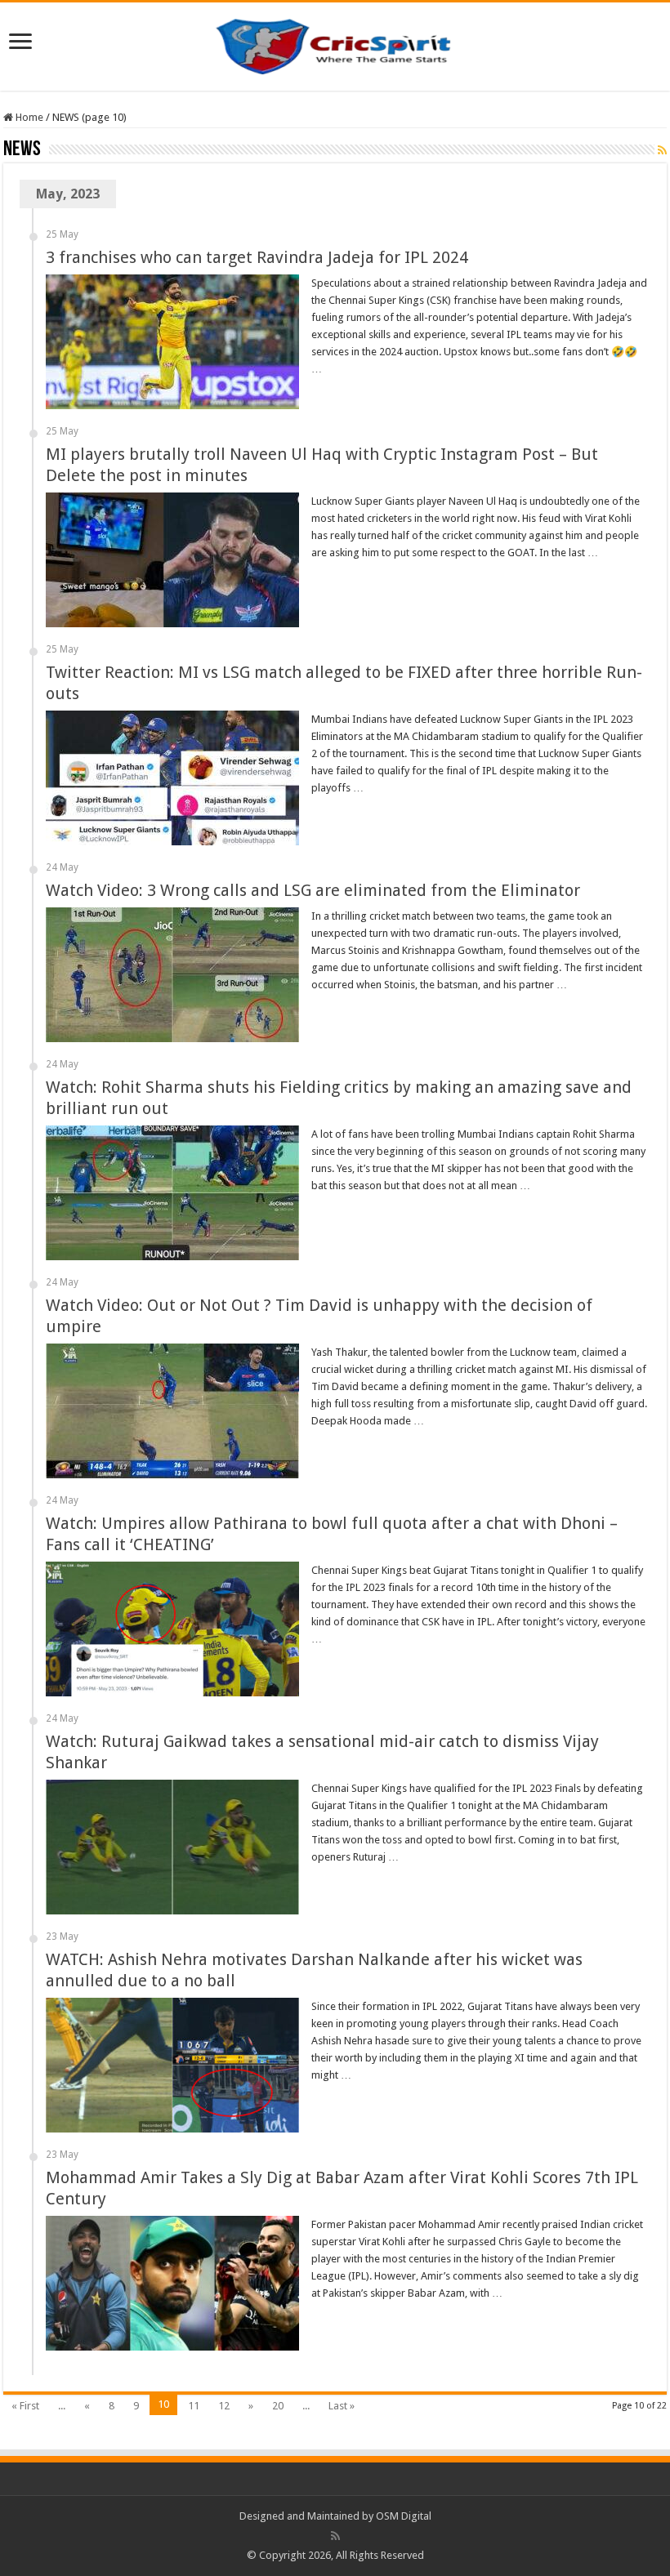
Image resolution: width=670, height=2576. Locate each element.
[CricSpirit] (335, 43)
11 (194, 2406)
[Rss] (335, 2536)
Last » (342, 2406)
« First (25, 2406)
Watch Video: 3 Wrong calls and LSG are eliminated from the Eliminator (313, 890)
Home (28, 117)
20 (278, 2406)
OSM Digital (404, 2516)
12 (224, 2406)
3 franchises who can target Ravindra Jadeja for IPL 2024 (257, 257)
